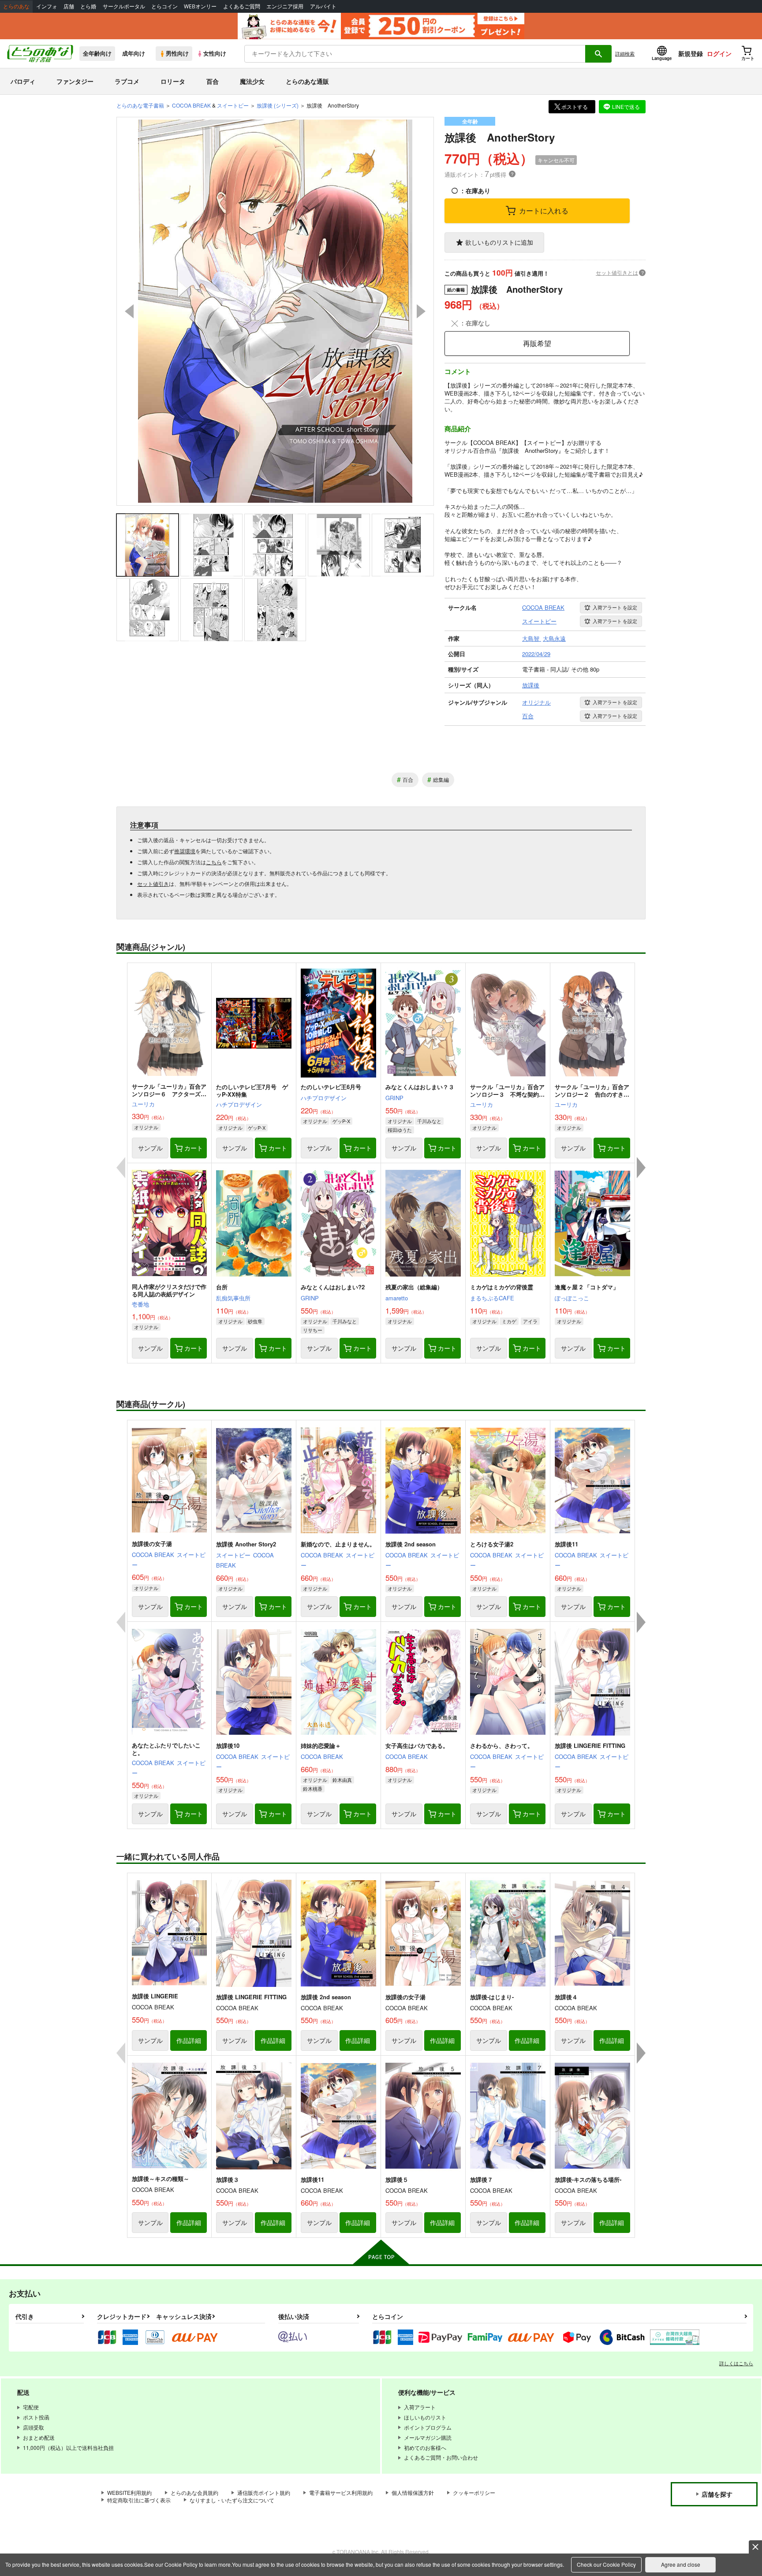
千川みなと (429, 1121)
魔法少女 (252, 81)
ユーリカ (143, 1104)
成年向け (134, 53)
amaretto (397, 1298)
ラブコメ (127, 81)
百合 (213, 81)
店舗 (69, 6)
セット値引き (153, 883)
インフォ (47, 6)
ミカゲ (509, 1321)
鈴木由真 (342, 1780)
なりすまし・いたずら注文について (232, 2500)
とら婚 (88, 6)
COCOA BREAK (153, 1555)
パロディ (23, 81)
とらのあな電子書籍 (140, 105)
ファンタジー (75, 81)
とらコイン (164, 6)
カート (194, 1148)
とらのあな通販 (307, 81)
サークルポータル (124, 6)
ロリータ (173, 81)
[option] (275, 311)
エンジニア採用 (285, 6)
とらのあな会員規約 (194, 2492)
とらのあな (16, 6)
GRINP (394, 1098)
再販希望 (537, 343)
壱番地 (140, 1304)
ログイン (719, 53)
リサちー (313, 1330)
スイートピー (233, 1555)
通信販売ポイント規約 (264, 2492)
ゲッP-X (257, 1127)
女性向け (215, 53)
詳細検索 (625, 53)
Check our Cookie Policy (606, 2564)
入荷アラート (615, 607)
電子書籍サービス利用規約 (341, 2492)
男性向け (177, 53)
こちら (214, 862)
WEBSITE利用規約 (129, 2492)
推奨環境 (185, 851)
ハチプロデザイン (239, 1104)
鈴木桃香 (313, 1788)
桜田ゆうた (400, 1130)
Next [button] (421, 311)
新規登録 (691, 53)
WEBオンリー (200, 6)
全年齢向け (97, 53)
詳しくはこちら (736, 2363)
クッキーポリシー (474, 2492)
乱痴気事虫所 (233, 1298)
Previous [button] (129, 311)
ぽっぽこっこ (572, 1298)
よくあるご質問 (242, 6)
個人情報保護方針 (413, 2492)
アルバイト (323, 6)
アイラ (530, 1321)
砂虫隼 (255, 1321)
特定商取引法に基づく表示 (139, 2500)
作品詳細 (189, 2040)
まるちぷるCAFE (492, 1298)
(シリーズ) (278, 105)
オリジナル (146, 1127)
